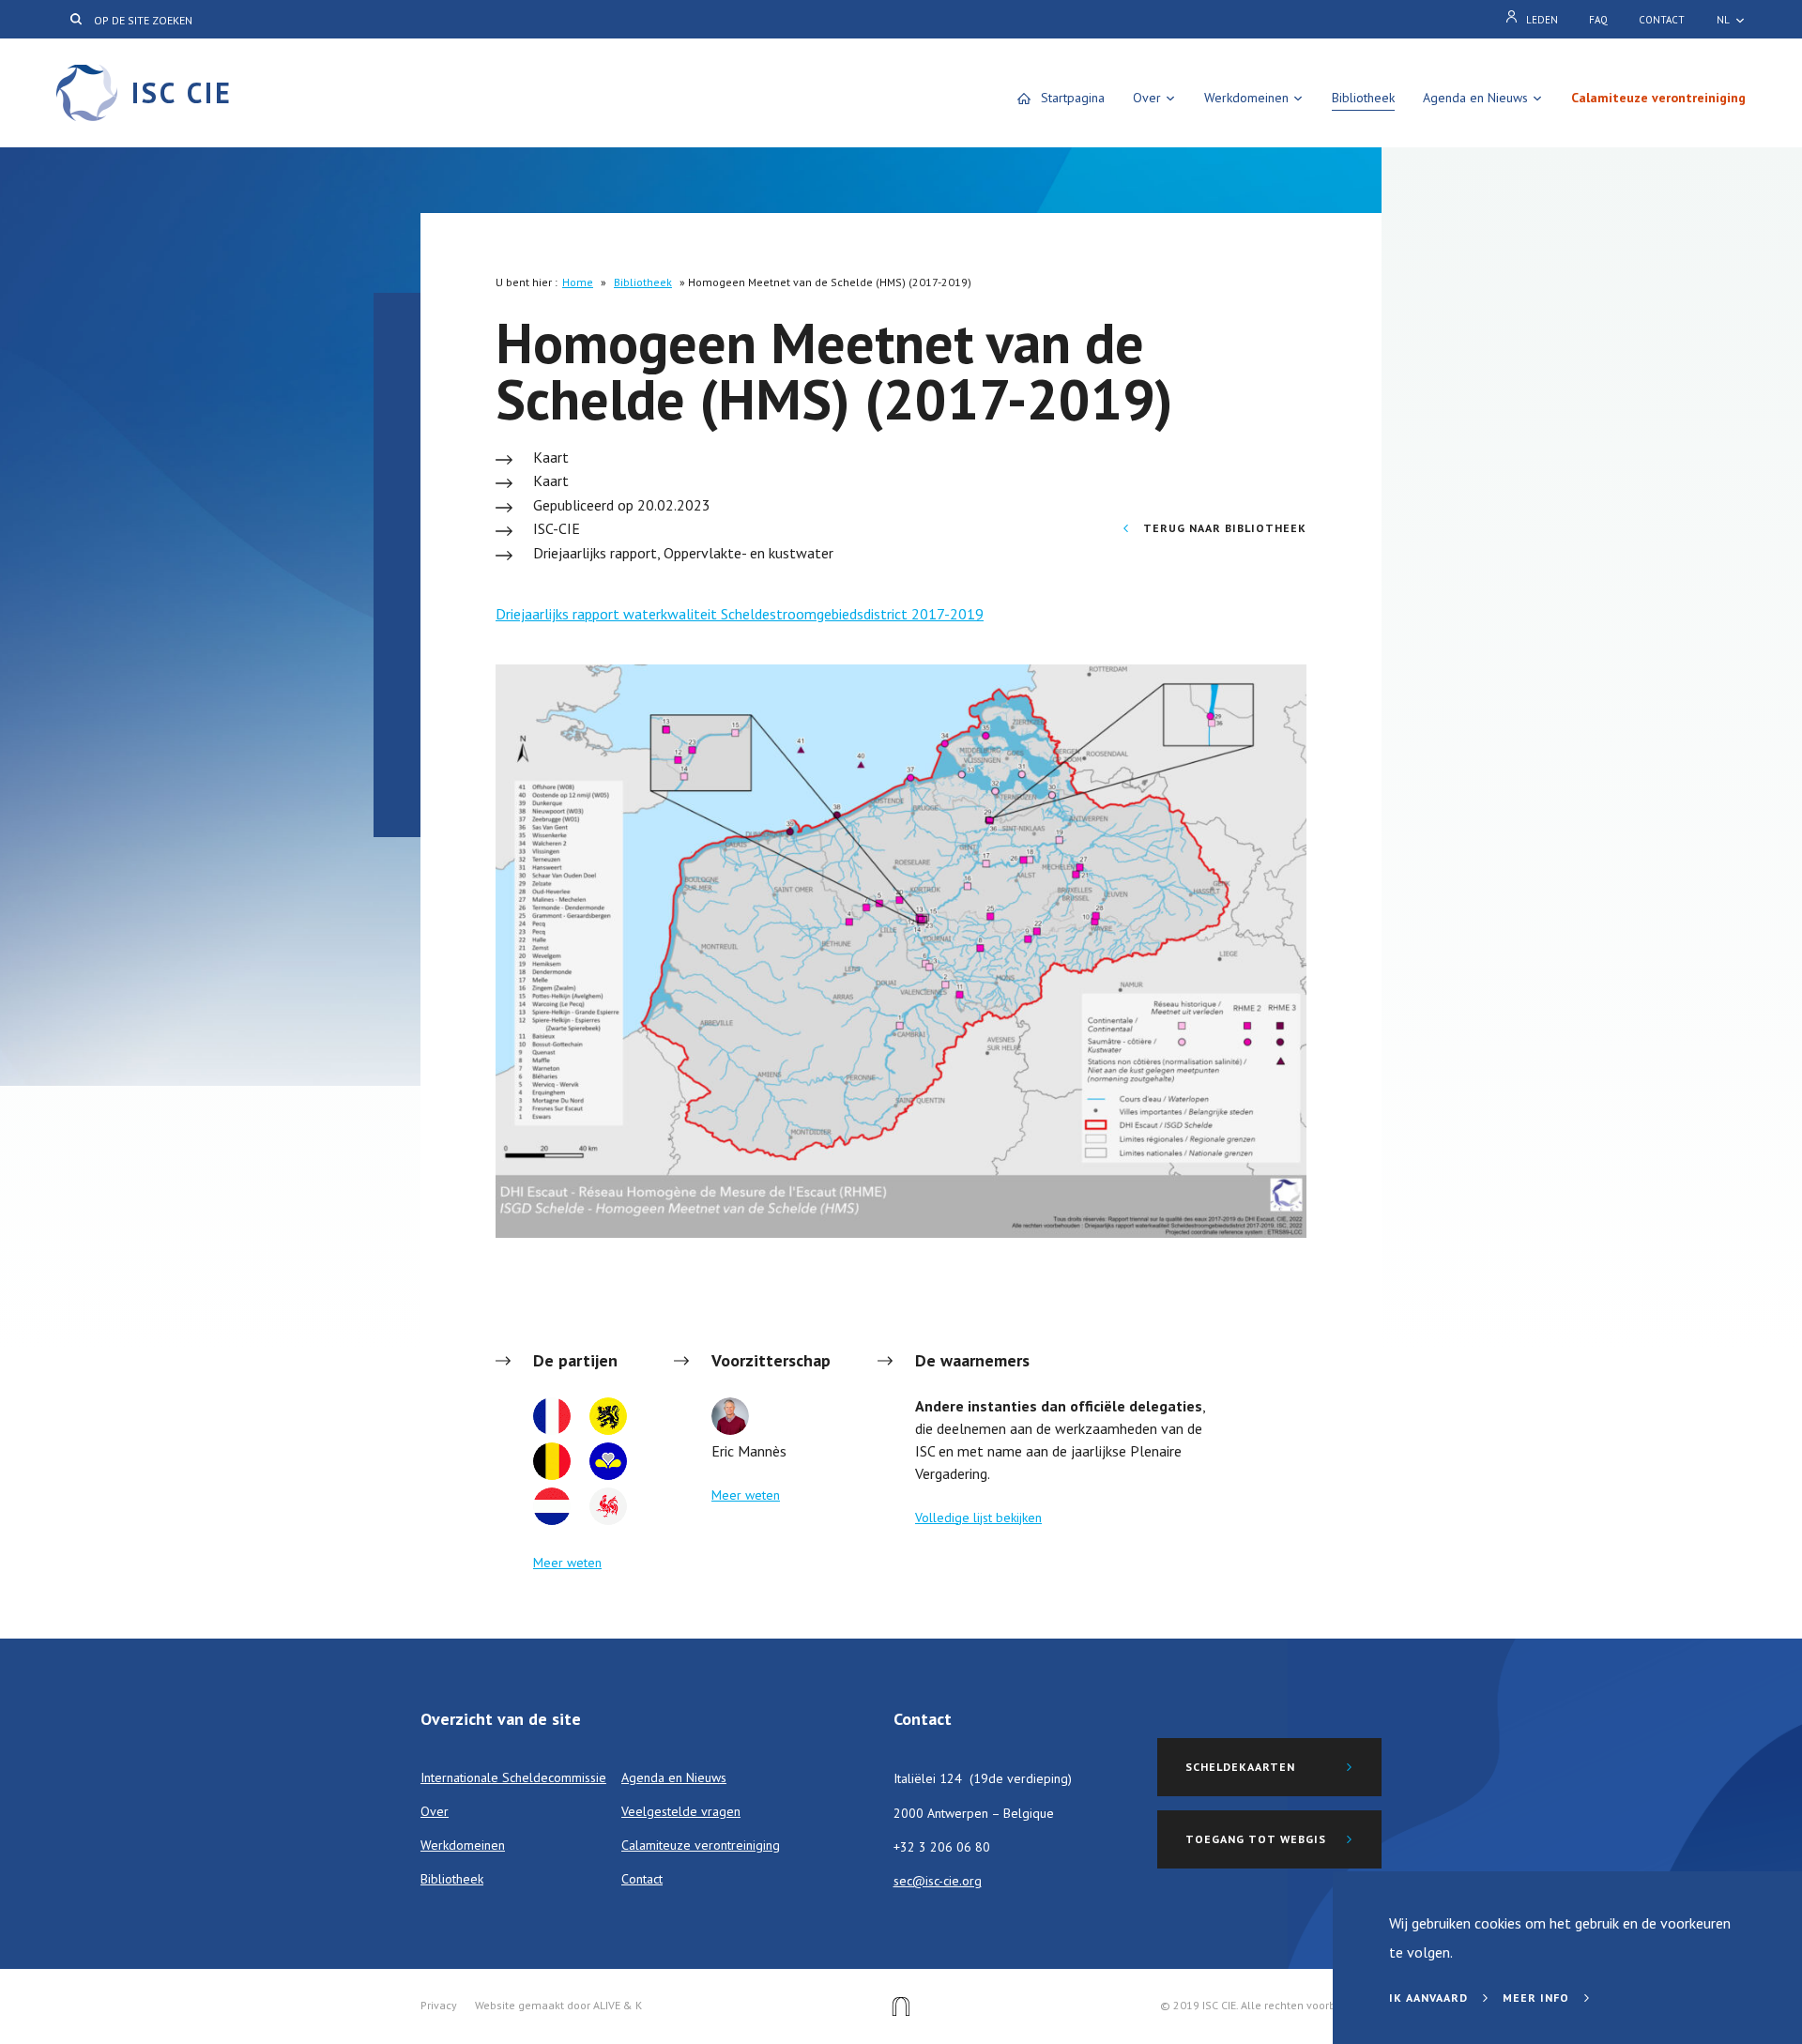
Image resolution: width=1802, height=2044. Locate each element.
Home (578, 282)
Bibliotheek (1363, 98)
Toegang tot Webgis (1256, 1839)
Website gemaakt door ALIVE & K (558, 2005)
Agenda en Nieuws (1475, 98)
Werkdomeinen (1246, 98)
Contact (1662, 20)
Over (1147, 98)
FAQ (1598, 20)
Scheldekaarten (1240, 1767)
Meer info (1538, 1998)
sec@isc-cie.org (938, 1881)
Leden (1542, 20)
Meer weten (567, 1563)
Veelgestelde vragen (681, 1811)
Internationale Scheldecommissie (513, 1777)
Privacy (439, 2005)
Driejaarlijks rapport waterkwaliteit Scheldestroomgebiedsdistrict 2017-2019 (740, 614)
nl (1723, 20)
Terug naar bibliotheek (1223, 528)
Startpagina (1073, 98)
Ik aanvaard (1430, 1998)
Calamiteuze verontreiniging (1658, 98)
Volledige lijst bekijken (978, 1518)
